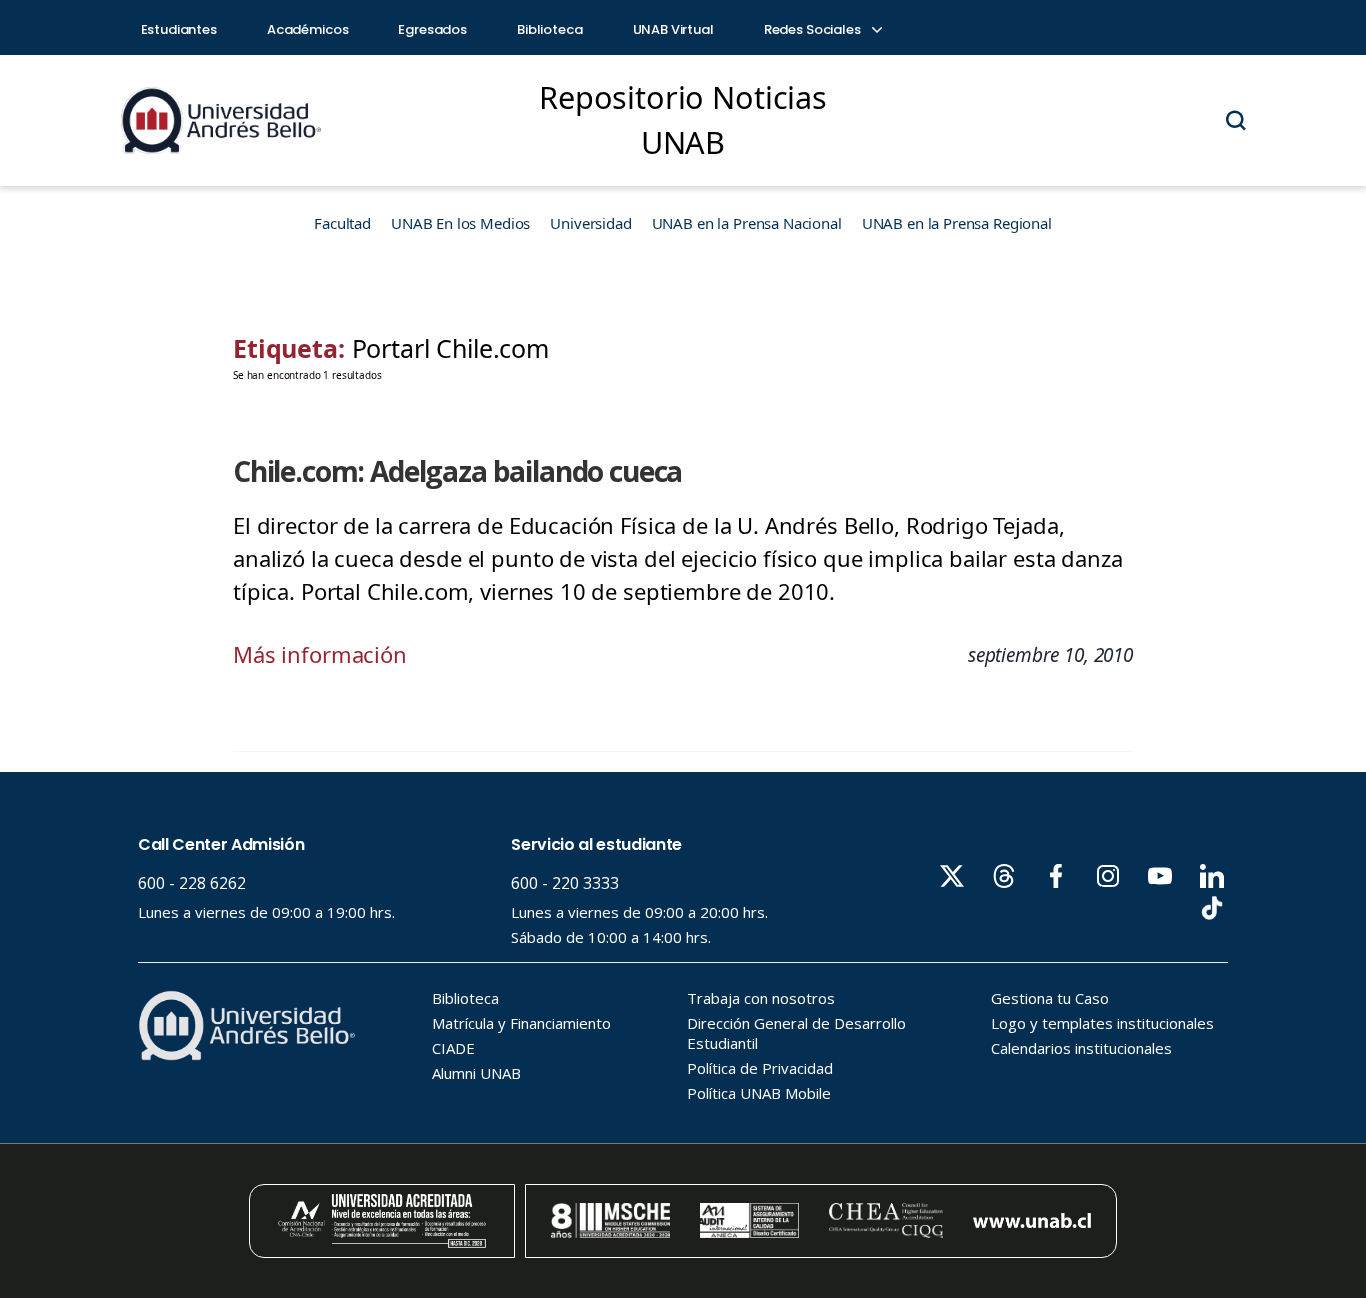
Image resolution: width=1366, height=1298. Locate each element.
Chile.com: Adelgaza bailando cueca (457, 471)
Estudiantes (179, 29)
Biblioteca (550, 29)
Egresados (432, 29)
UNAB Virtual (673, 29)
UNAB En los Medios (460, 223)
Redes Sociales (814, 29)
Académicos (308, 29)
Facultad (342, 223)
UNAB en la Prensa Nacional (747, 223)
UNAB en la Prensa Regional (957, 223)
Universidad (590, 223)
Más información (320, 654)
